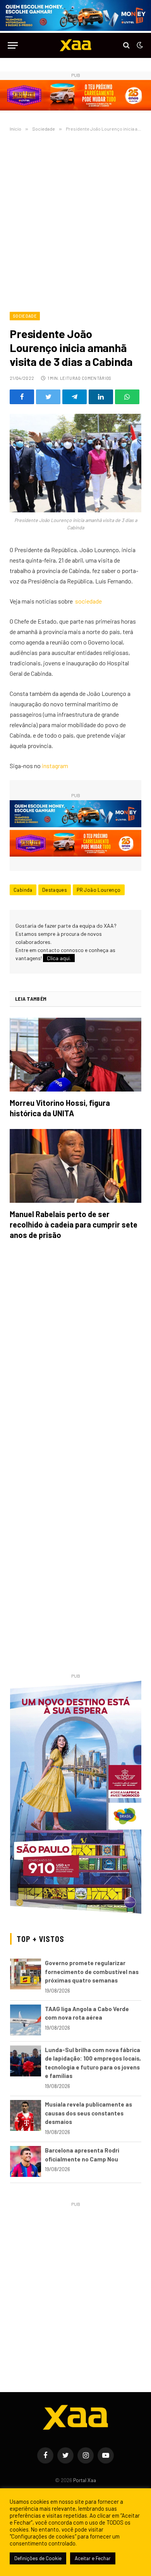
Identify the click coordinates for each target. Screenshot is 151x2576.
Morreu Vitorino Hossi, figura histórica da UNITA (60, 1108)
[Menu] (13, 45)
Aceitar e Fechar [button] (93, 2558)
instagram (55, 766)
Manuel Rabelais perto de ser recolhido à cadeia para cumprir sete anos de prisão (74, 1224)
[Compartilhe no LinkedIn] (101, 397)
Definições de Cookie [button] (38, 2558)
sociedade (88, 601)
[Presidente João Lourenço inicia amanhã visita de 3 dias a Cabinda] (75, 463)
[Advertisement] (75, 220)
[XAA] (75, 45)
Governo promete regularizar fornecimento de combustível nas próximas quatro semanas (92, 1972)
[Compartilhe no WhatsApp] (127, 397)
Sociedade (25, 316)
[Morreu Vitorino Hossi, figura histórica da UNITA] (75, 1055)
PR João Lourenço (99, 890)
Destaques (55, 890)
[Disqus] (75, 1355)
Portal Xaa (85, 2480)
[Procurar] (126, 45)
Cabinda (23, 890)
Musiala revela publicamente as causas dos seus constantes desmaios (88, 2113)
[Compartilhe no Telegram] (75, 397)
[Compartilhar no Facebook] (22, 397)
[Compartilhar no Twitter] (48, 397)
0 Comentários (94, 378)
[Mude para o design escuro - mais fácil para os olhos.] (139, 45)
